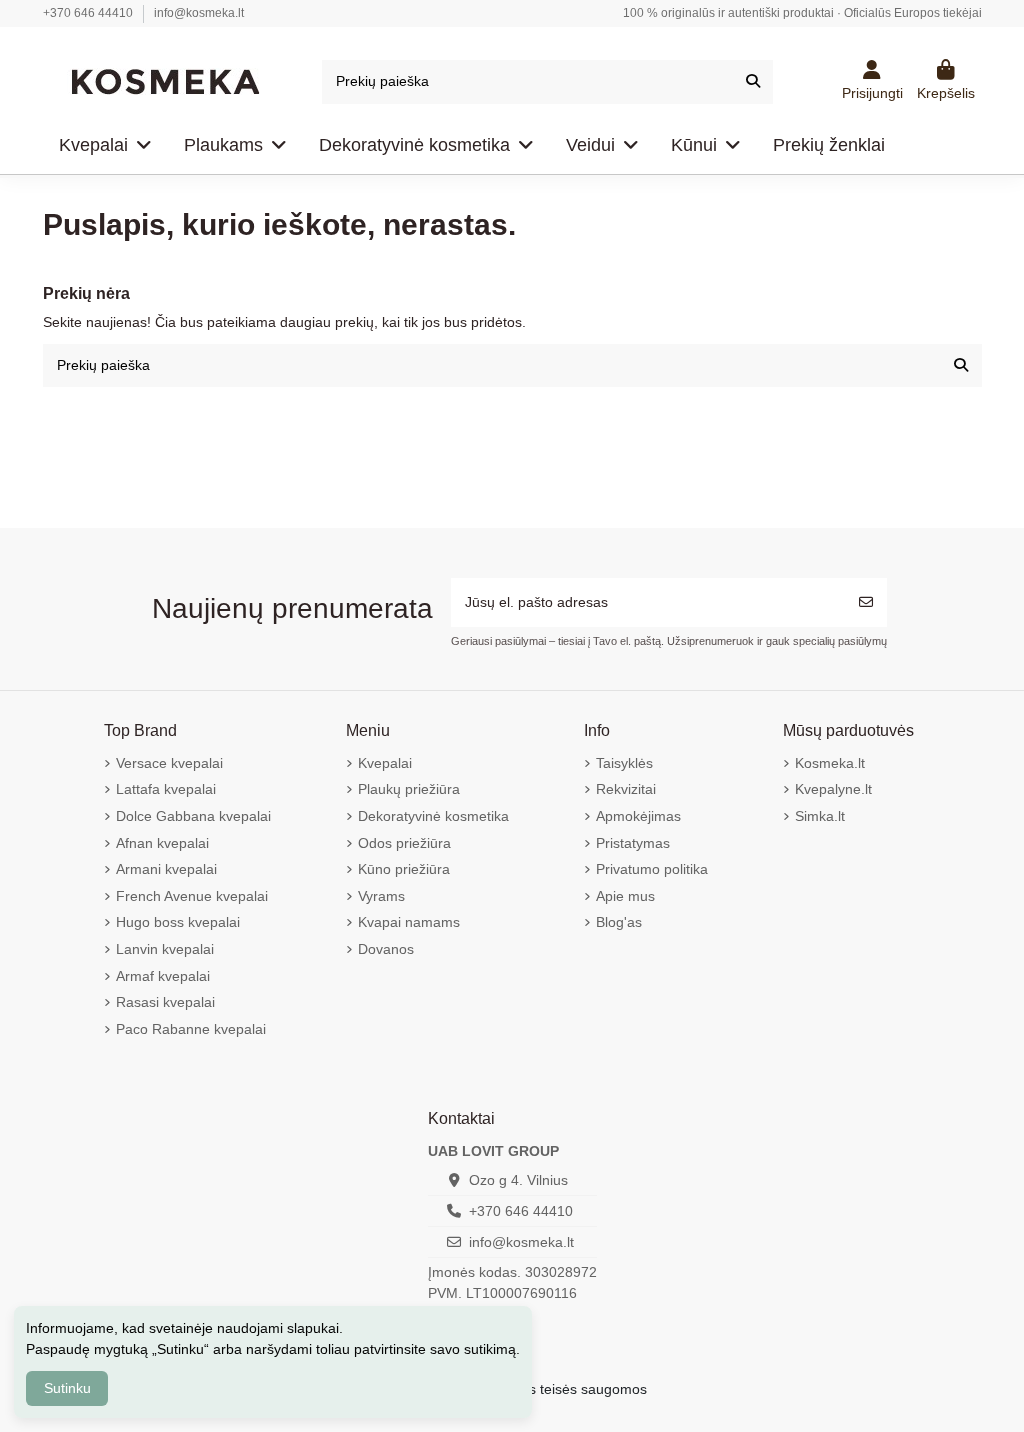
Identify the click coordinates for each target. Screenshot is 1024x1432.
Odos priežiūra (404, 843)
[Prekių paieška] (753, 81)
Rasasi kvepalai (165, 1002)
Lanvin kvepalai (165, 949)
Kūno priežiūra (404, 869)
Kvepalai (385, 763)
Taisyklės (624, 763)
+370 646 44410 (89, 13)
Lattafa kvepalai (166, 789)
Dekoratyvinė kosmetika (433, 816)
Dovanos (386, 949)
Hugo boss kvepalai (178, 922)
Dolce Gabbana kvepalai (193, 816)
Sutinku (67, 1388)
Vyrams (381, 896)
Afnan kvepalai (162, 843)
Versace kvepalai (169, 763)
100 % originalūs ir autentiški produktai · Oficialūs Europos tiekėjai (802, 13)
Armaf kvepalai (163, 976)
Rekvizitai (626, 789)
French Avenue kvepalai (192, 896)
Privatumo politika (652, 869)
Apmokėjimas (638, 816)
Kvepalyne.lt (833, 789)
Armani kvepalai (166, 869)
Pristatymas (633, 843)
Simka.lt (820, 816)
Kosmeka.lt (830, 763)
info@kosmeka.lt (199, 13)
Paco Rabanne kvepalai (191, 1029)
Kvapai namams (409, 922)
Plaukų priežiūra (409, 789)
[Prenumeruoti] (866, 602)
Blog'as (619, 922)
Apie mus (625, 896)
